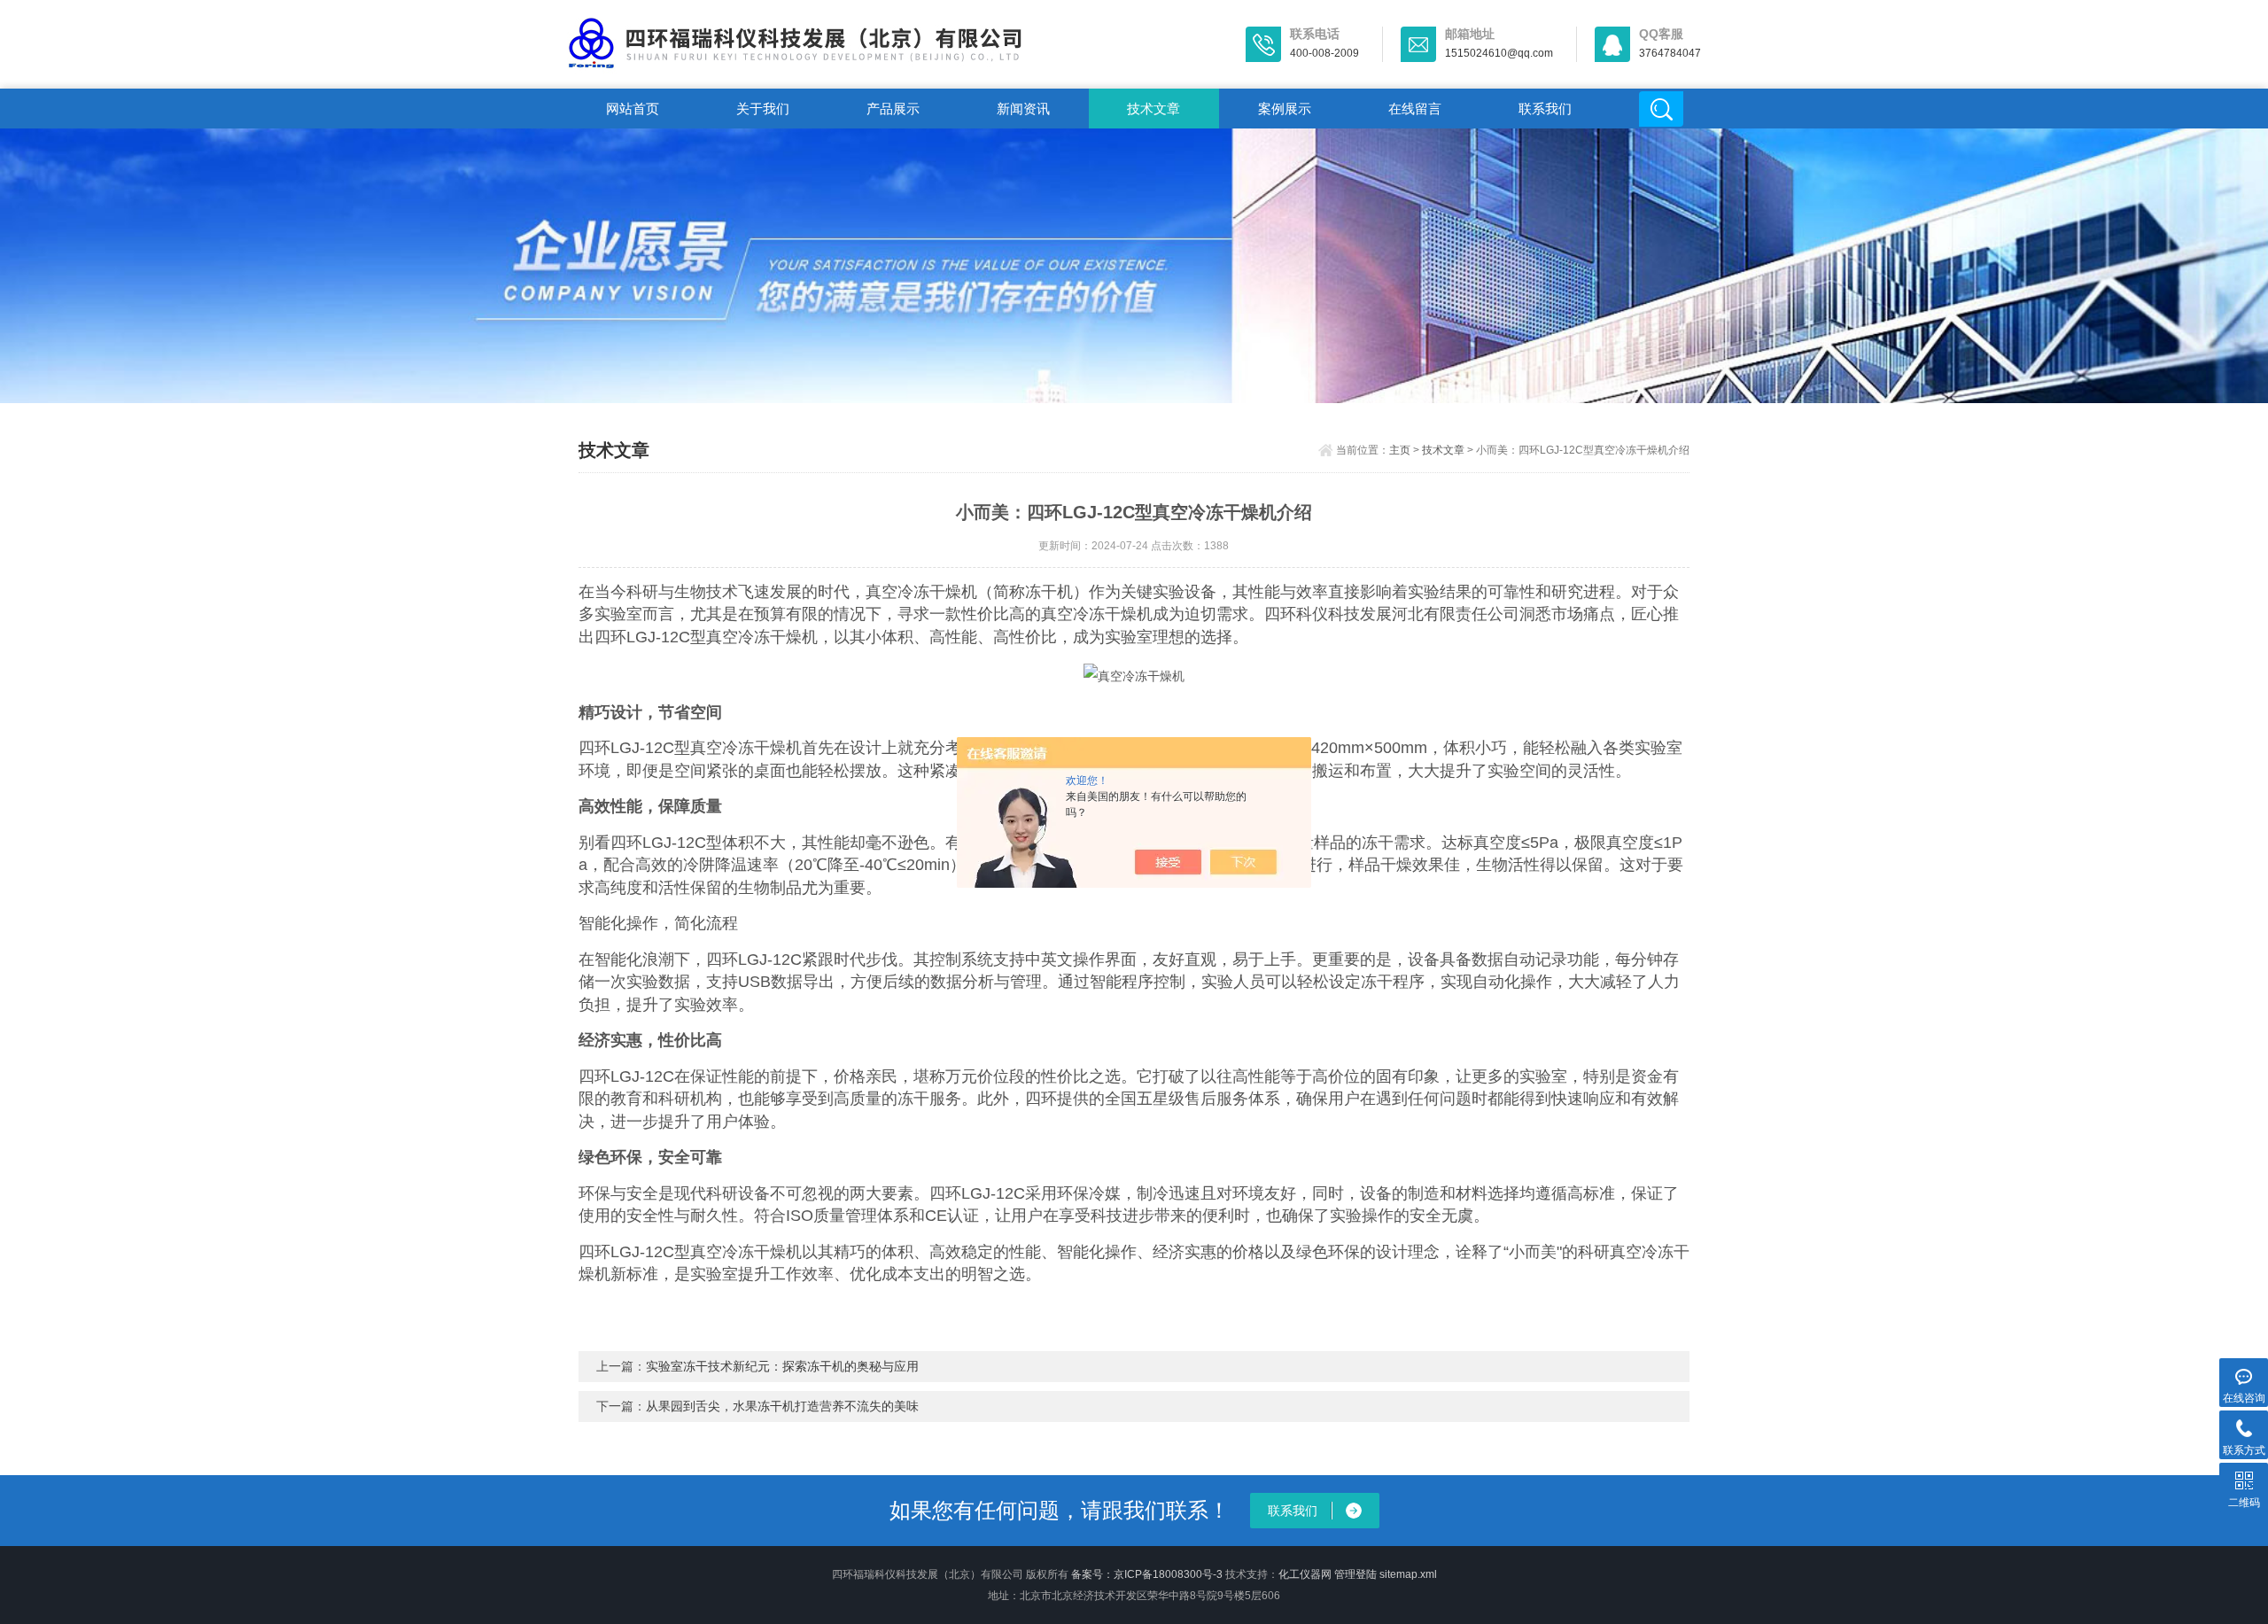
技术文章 (1153, 109)
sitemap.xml (1408, 1574)
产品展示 (893, 109)
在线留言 (1415, 109)
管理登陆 (1355, 1574)
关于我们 (763, 109)
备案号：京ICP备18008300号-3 (1147, 1574)
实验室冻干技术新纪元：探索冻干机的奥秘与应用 (782, 1366)
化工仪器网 (1305, 1574)
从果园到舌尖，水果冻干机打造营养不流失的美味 (782, 1406)
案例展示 (1285, 109)
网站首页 (633, 109)
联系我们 (1545, 109)
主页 (1400, 450)
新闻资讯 (1023, 109)
